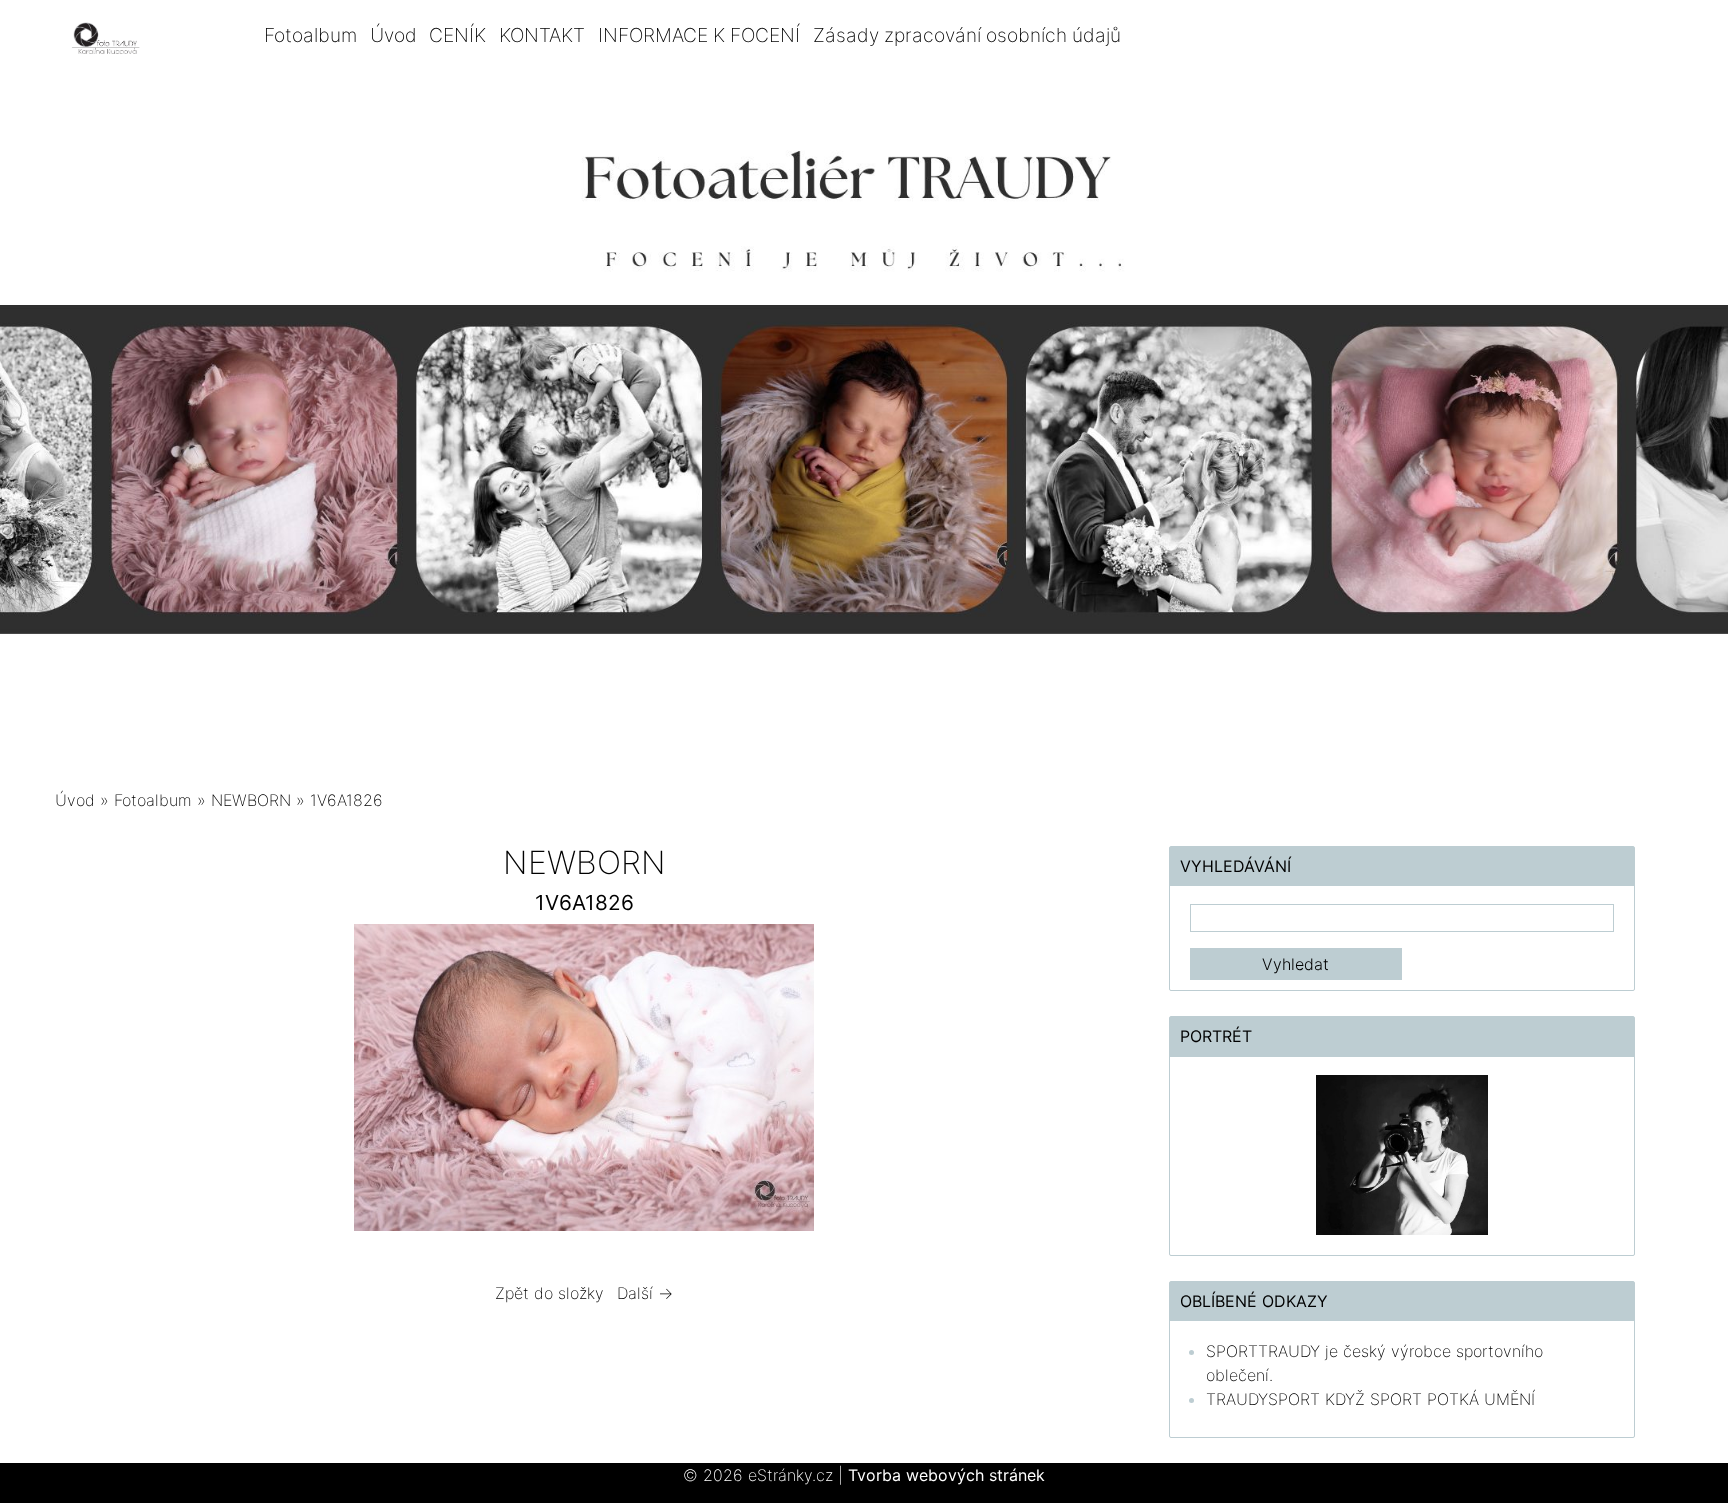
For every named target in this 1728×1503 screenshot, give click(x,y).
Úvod (393, 35)
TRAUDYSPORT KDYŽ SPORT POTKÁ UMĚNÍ (1370, 1399)
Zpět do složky (549, 1293)
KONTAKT (542, 35)
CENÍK (457, 35)
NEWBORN (253, 800)
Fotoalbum (310, 35)
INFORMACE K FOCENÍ (699, 35)
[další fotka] (1081, 1082)
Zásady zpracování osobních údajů (967, 35)
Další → (645, 1293)
